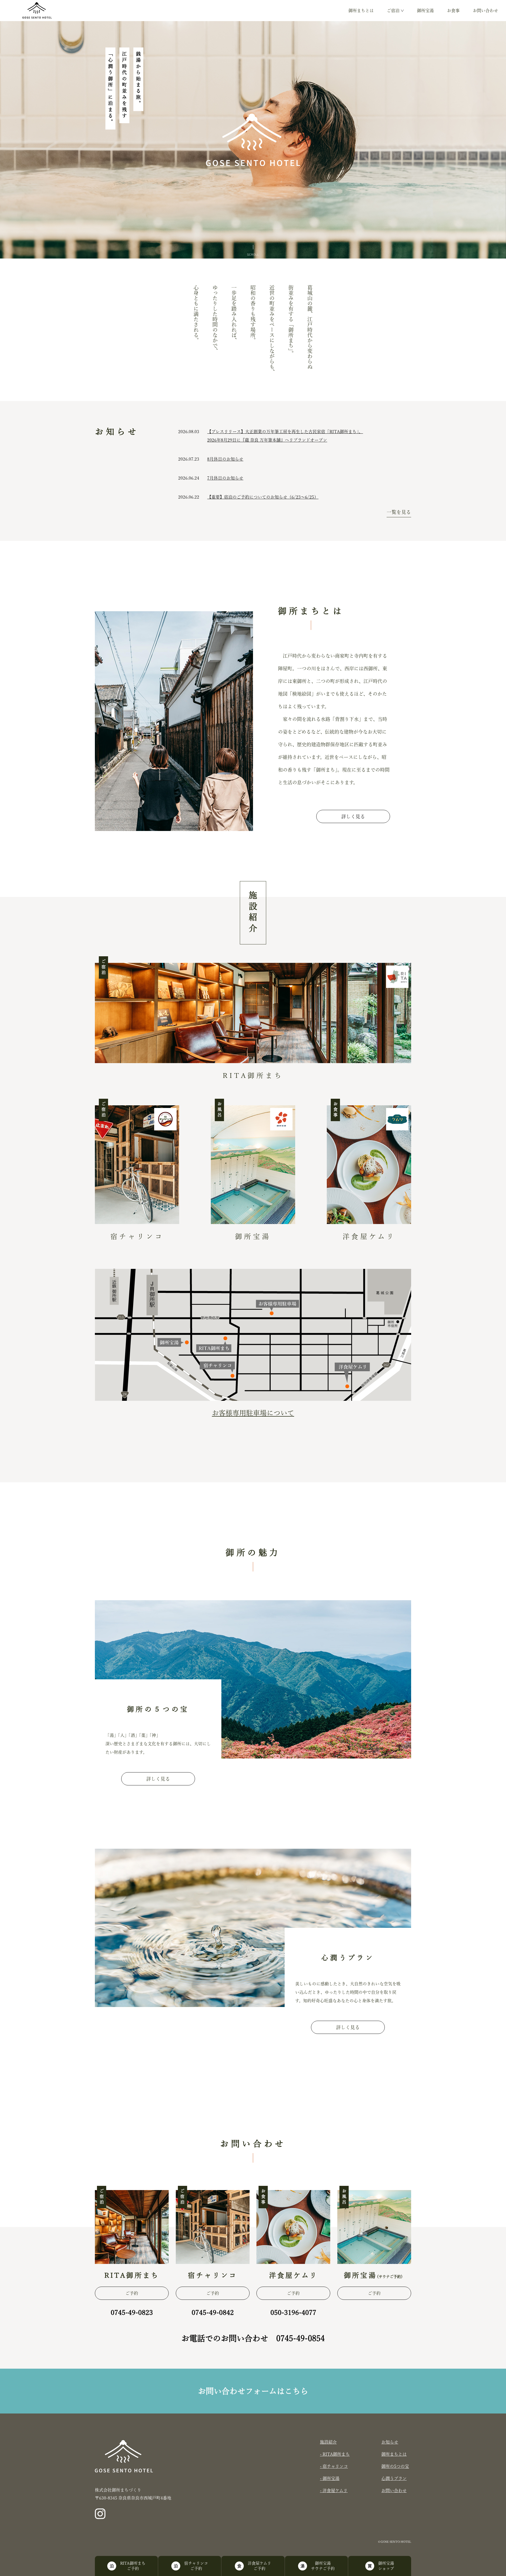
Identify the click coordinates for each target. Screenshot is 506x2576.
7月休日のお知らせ (225, 478)
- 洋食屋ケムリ (334, 2491)
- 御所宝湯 (330, 2478)
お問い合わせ (394, 2491)
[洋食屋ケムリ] (369, 1165)
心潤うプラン (394, 2478)
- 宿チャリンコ (334, 2466)
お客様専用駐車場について (253, 1413)
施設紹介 (328, 2442)
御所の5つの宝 (395, 2466)
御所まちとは (394, 2454)
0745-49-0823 (132, 2312)
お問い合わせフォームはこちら (253, 2391)
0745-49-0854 (300, 2338)
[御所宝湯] (253, 1165)
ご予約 (132, 2293)
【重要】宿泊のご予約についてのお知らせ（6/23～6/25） (263, 497)
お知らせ (390, 2442)
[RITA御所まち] (253, 1013)
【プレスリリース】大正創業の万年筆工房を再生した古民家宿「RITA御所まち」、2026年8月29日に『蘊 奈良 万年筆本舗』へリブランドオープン (285, 436)
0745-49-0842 (213, 2312)
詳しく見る (353, 816)
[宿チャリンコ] (137, 1165)
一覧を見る (399, 512)
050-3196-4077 (293, 2312)
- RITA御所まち (335, 2454)
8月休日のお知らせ (225, 459)
